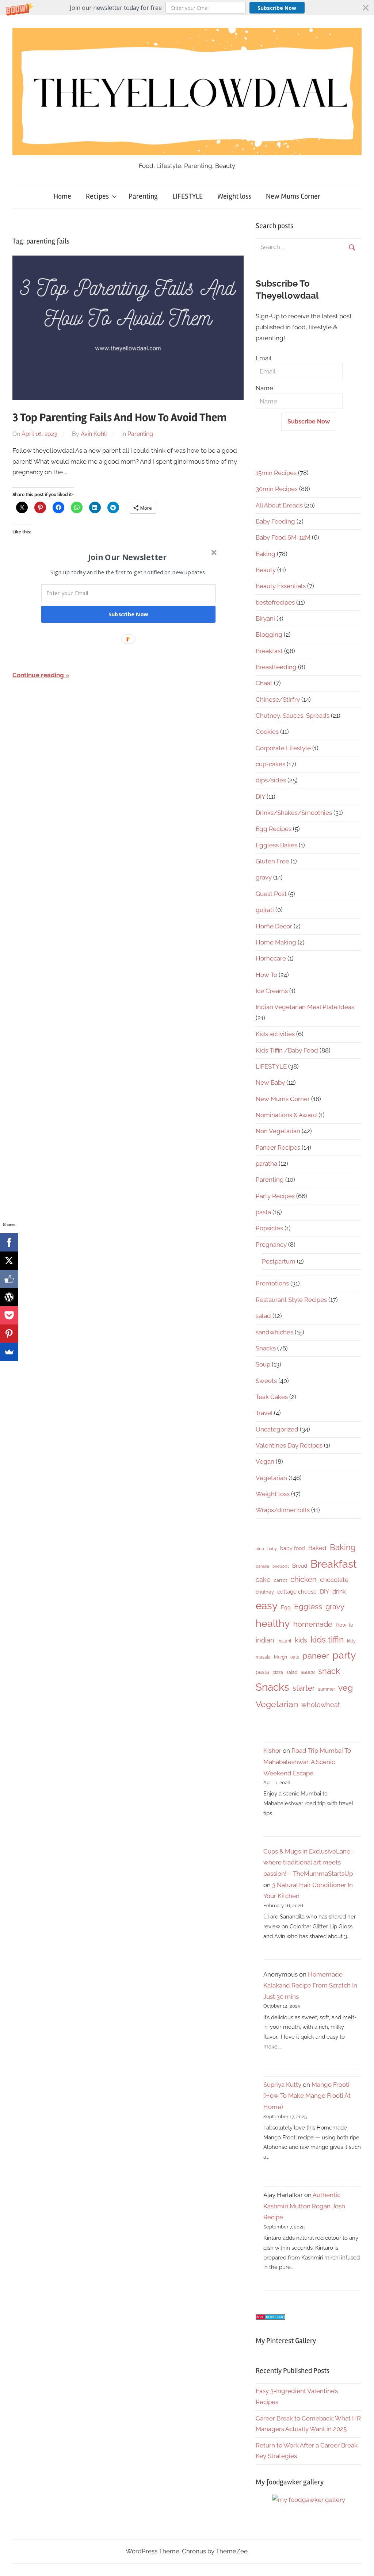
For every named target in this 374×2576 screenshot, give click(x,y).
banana (262, 1566)
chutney (265, 1592)
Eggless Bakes (276, 845)
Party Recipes (275, 1196)
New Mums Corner (293, 196)
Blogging (269, 635)
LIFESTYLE (188, 196)
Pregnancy (271, 1245)
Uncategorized (277, 1429)
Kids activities (275, 1034)
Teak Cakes (272, 1397)
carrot (280, 1580)
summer (327, 1689)
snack (329, 1671)
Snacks (266, 1348)
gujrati (265, 910)
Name (264, 388)
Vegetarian (271, 1478)
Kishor (272, 1751)
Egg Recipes (274, 829)
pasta (263, 1212)
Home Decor (274, 926)
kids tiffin (327, 1639)
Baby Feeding (275, 521)
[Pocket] (9, 1315)
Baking (266, 554)
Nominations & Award (286, 1115)
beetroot (281, 1566)
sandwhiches (274, 1332)
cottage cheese (297, 1592)
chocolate (334, 1580)
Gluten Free (272, 861)
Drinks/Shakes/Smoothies (294, 813)
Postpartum (279, 1261)
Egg (286, 1607)
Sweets (266, 1381)
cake (263, 1580)
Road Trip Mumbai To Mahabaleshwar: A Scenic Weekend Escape (307, 1762)
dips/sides (271, 780)
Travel (264, 1413)
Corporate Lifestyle (283, 748)
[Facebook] (9, 1242)
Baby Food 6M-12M (283, 537)
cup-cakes (270, 764)
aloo (260, 1549)
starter (304, 1688)
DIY (260, 797)
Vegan (265, 1461)
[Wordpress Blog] (9, 1297)
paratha (266, 1164)
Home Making (276, 942)
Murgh (280, 1657)
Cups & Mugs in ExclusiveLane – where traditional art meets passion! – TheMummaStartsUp (309, 1862)
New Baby (270, 1082)
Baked (317, 1548)
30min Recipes (277, 489)
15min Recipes (276, 473)
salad (263, 1316)
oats (295, 1657)
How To (266, 975)
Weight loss (234, 196)
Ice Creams (272, 991)
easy (267, 1606)
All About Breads (279, 505)
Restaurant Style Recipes (291, 1300)
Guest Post (271, 894)
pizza (278, 1672)
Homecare (271, 958)
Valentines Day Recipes (289, 1445)
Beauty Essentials (281, 586)
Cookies (267, 732)
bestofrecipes (275, 602)
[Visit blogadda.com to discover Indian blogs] (270, 2318)
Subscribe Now (277, 8)
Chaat (264, 683)
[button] (187, 8)
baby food (293, 1548)
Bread (300, 1566)
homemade (313, 1624)
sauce (308, 1672)
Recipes (97, 196)
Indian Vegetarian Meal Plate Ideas (305, 1007)
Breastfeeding (276, 667)
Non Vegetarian (278, 1131)
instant (285, 1641)
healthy (273, 1623)
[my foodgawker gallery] (309, 2500)
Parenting (143, 196)
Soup (263, 1364)
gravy (264, 877)
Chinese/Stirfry (278, 699)
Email (264, 358)
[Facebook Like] (9, 1279)
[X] (9, 1261)
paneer (316, 1656)
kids (301, 1640)
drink (339, 1592)
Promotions (272, 1283)
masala (263, 1657)
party (344, 1655)
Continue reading (38, 675)
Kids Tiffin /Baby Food (287, 1050)
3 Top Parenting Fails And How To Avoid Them (120, 417)
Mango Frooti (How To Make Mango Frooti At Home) (307, 2096)
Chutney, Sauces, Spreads (293, 716)
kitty (351, 1641)
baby (272, 1549)
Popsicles (269, 1228)
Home (62, 196)
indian (265, 1640)
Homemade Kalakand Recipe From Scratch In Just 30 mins (310, 1985)
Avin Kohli (94, 434)
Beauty (266, 570)
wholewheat (321, 1705)
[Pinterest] (9, 1334)
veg (346, 1688)
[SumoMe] (9, 1352)
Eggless (308, 1607)
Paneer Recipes (278, 1147)
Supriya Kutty (282, 2085)
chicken (304, 1579)
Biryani (265, 618)
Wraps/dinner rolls (283, 1510)
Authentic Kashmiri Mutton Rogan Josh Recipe (304, 2206)
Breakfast (269, 651)
